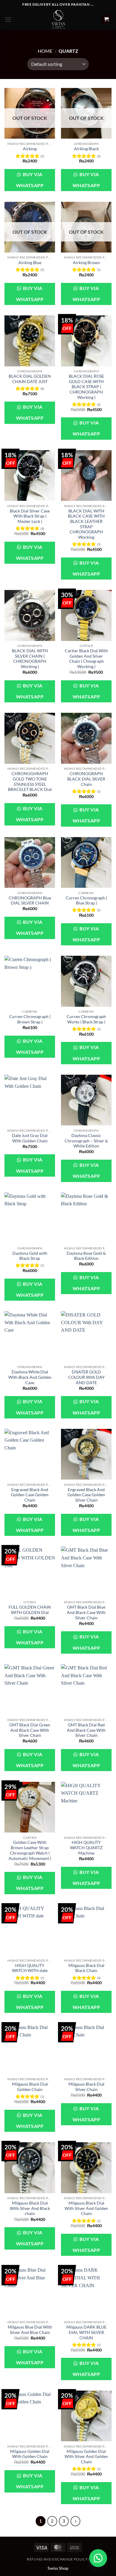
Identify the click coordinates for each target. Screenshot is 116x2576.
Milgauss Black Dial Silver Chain (86, 2087)
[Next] (76, 2521)
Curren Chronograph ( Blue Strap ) (86, 901)
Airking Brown (86, 263)
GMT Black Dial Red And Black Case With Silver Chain (86, 1730)
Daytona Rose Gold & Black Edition (86, 1256)
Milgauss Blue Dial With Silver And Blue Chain (30, 2330)
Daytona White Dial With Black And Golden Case (30, 1377)
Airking (30, 149)
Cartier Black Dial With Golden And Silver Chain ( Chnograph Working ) (86, 659)
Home (45, 51)
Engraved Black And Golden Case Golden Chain (30, 1495)
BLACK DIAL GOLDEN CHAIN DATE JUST (30, 379)
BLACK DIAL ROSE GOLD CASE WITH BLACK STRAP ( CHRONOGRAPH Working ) (86, 387)
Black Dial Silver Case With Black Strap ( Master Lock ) (30, 516)
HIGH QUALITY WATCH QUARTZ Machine (86, 1848)
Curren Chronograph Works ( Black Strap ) (86, 1019)
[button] (8, 19)
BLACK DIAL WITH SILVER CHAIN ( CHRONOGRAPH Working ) (30, 659)
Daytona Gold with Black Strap (30, 1256)
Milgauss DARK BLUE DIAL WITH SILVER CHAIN (86, 2332)
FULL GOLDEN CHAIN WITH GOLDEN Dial (30, 1610)
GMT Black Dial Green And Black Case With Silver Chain (30, 1730)
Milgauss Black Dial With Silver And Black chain (30, 2208)
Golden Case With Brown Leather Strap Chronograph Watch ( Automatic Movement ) (30, 1850)
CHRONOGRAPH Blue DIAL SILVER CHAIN (30, 901)
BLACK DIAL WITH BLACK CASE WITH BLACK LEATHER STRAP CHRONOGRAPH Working (86, 524)
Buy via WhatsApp (30, 180)
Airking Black (86, 149)
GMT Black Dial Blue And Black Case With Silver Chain (86, 1612)
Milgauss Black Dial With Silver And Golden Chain (86, 2208)
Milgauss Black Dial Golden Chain (30, 2087)
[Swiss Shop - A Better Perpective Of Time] (58, 19)
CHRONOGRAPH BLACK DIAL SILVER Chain (86, 779)
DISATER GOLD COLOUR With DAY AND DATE (86, 1377)
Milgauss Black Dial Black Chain (86, 1968)
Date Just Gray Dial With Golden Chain (30, 1138)
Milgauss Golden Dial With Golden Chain (30, 2454)
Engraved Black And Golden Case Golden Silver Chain (86, 1495)
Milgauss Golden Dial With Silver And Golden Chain (86, 2457)
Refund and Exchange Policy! (58, 2559)
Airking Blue (30, 263)
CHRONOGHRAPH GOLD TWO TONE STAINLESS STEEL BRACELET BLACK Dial (30, 782)
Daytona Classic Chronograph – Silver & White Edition (86, 1141)
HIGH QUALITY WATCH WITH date (30, 1968)
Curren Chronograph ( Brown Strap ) (30, 1019)
